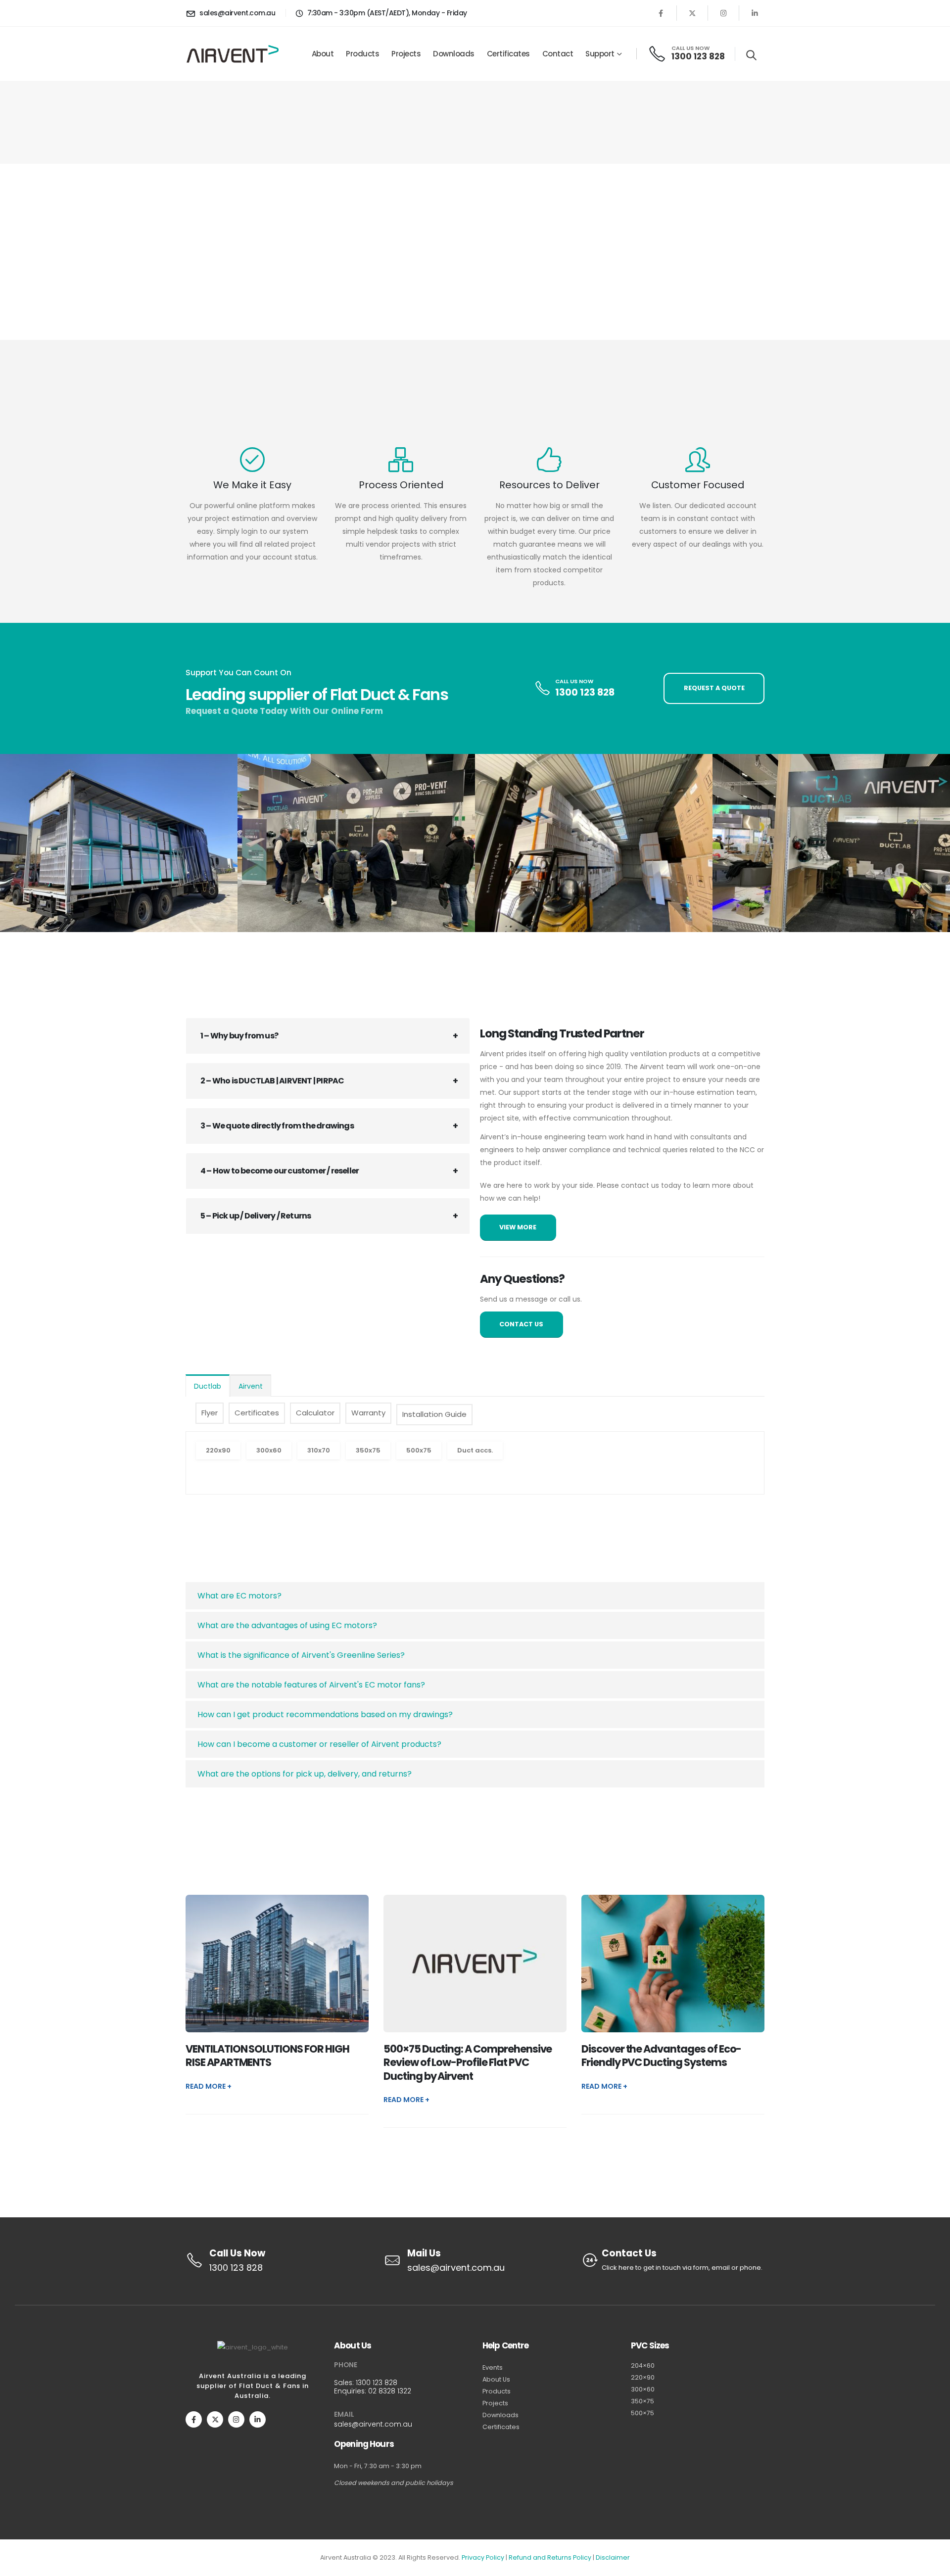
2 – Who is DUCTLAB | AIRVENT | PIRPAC (272, 1081)
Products (362, 54)
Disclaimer (613, 2557)
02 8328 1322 (390, 2391)
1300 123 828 (377, 2383)
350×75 (642, 2401)
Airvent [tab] (251, 1386)
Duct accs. (475, 1450)
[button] (751, 55)
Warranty (368, 1413)
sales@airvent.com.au (373, 2424)
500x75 (419, 1450)
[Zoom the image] (119, 843)
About (323, 54)
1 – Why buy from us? (239, 1036)
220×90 (643, 2377)
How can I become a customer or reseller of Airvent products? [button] (319, 1744)
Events (493, 2367)
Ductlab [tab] (208, 1386)
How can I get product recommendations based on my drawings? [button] (325, 1714)
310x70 (319, 1450)
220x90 (218, 1450)
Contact (558, 54)
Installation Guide (434, 1414)
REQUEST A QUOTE (593, 123)
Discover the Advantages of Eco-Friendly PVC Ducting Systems (661, 2056)
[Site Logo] (233, 54)
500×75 (642, 2413)
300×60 (643, 2389)
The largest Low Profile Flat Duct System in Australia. (277, 284)
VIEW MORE (518, 1227)
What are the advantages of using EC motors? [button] (287, 1625)
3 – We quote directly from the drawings (277, 1126)
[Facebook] (661, 13)
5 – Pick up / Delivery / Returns (256, 1216)
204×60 (643, 2365)
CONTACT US (521, 1324)
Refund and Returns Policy (550, 2557)
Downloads (454, 54)
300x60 (269, 1450)
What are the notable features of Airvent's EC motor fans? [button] (311, 1685)
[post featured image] (277, 1963)
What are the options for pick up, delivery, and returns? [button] (305, 1774)
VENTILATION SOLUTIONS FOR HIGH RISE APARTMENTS (267, 2056)
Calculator (315, 1413)
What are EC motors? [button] (239, 1596)
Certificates (508, 54)
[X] (692, 13)
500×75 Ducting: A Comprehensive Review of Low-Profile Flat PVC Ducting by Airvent (468, 2062)
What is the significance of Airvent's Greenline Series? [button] (301, 1655)
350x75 (368, 1450)
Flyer (210, 1413)
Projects (406, 54)
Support (600, 54)
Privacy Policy (483, 2557)
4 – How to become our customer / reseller (280, 1171)
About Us (496, 2379)
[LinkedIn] (755, 13)
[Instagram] (723, 13)
